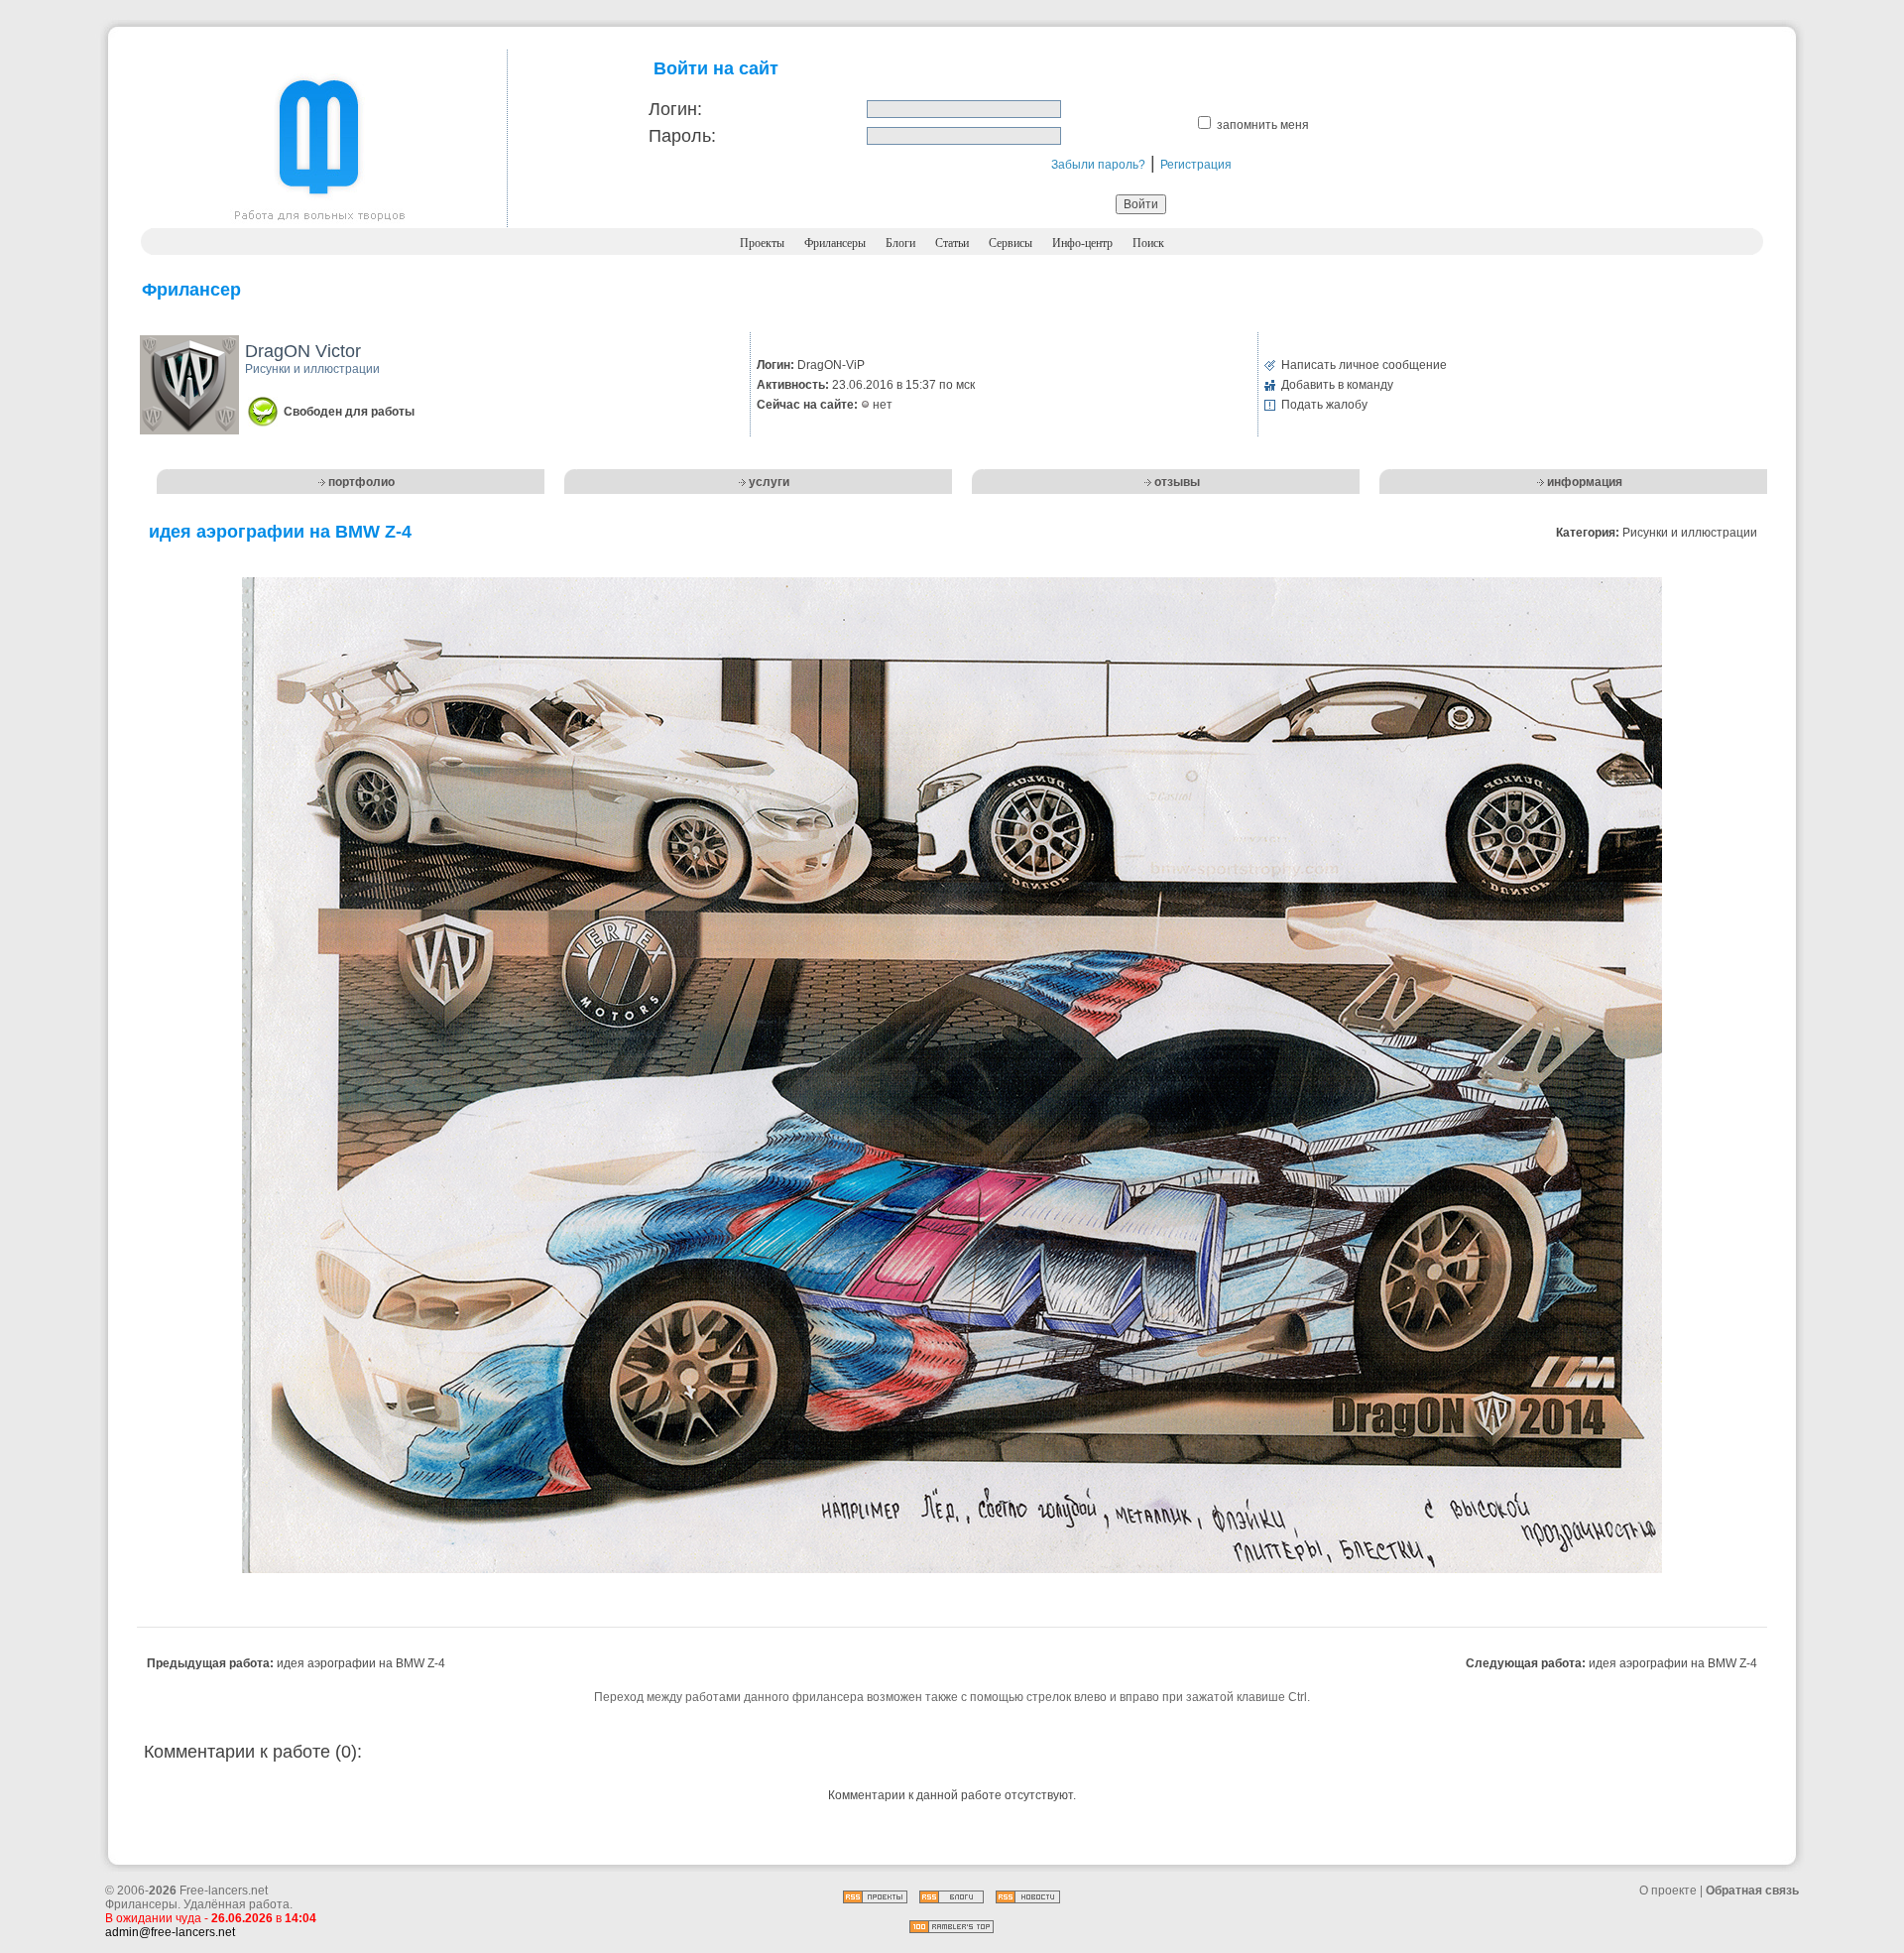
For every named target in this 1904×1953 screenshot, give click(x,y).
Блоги (900, 243)
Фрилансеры (835, 243)
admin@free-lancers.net (170, 1932)
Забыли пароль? (1098, 165)
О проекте (1668, 1891)
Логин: (675, 109)
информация (1585, 482)
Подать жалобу (1324, 405)
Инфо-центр (1082, 243)
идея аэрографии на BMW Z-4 (361, 1663)
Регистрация (1196, 165)
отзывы (1177, 482)
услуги (769, 482)
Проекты (762, 243)
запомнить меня (1263, 125)
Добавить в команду (1337, 385)
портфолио (361, 482)
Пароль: (682, 136)
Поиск (1148, 243)
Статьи (952, 243)
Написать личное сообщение (1364, 365)
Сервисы (1011, 243)
